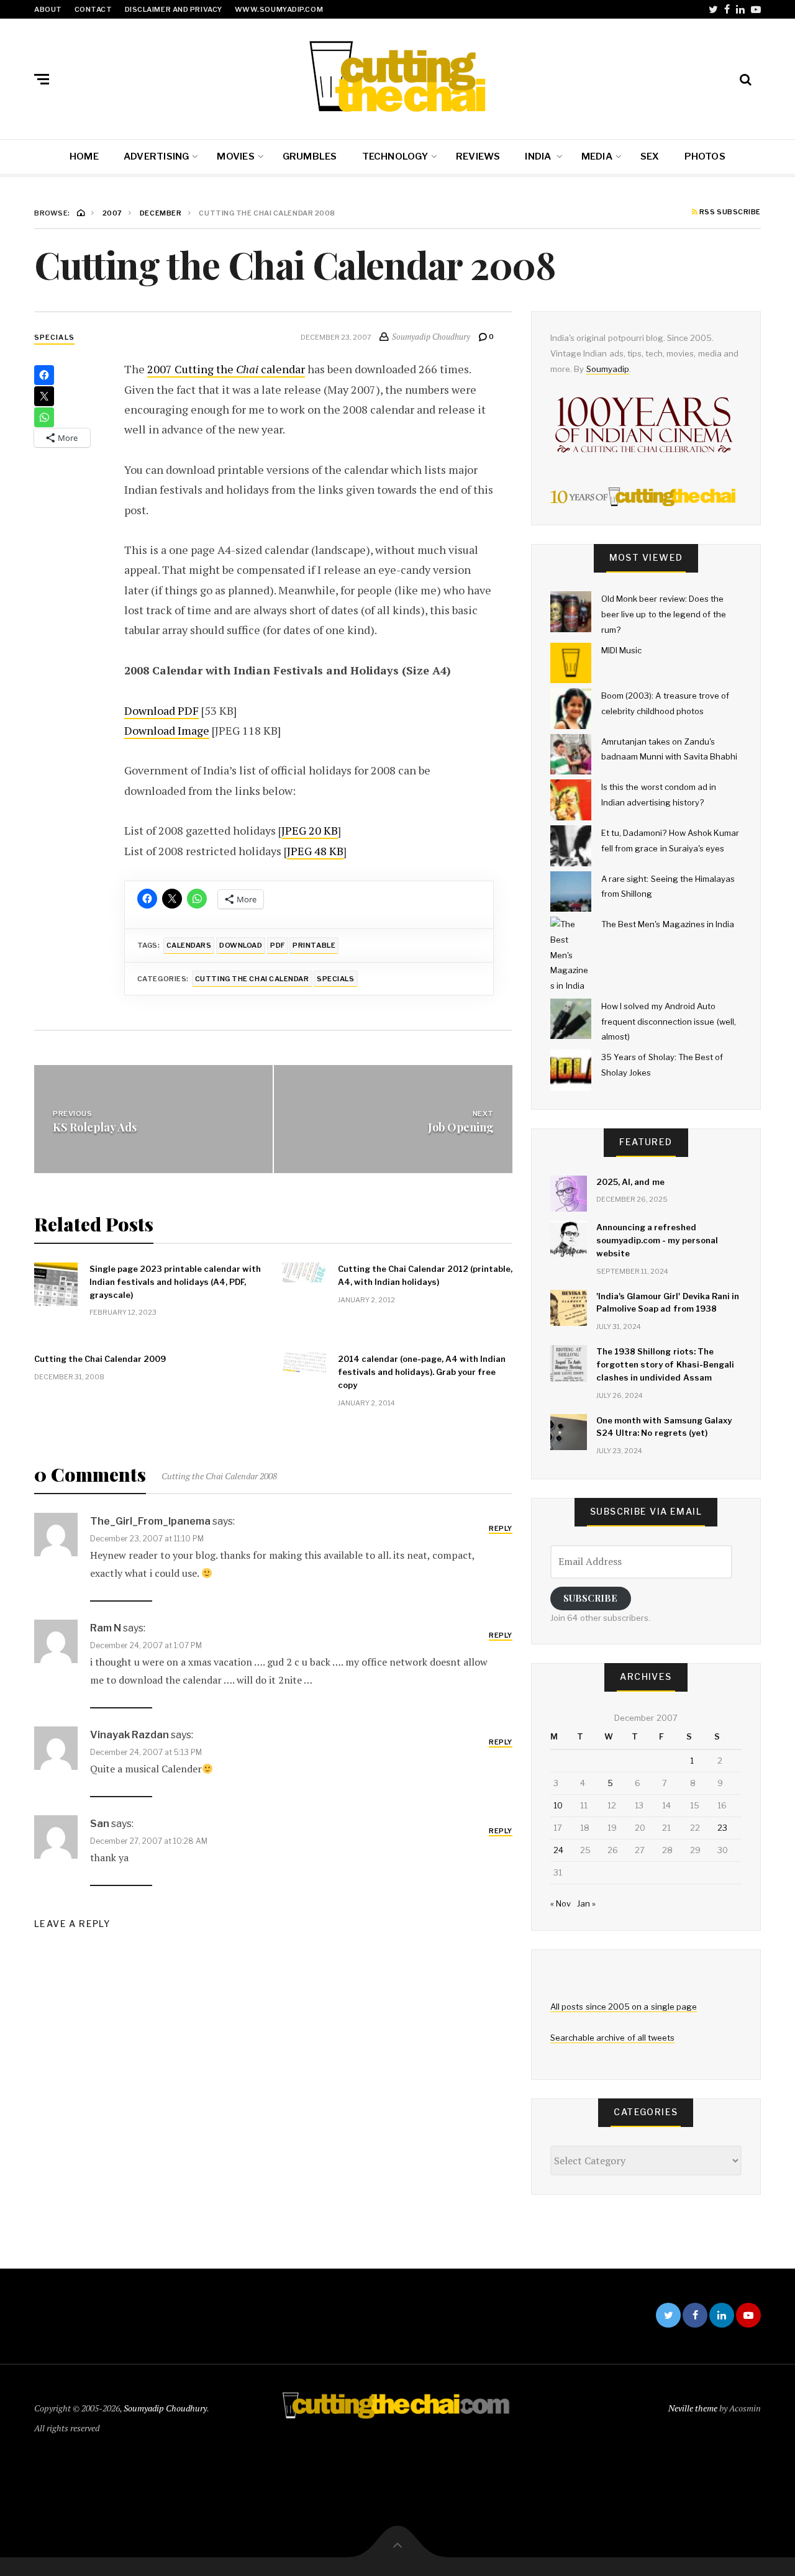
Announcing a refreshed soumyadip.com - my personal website (657, 1240)
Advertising (156, 156)
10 (558, 1805)
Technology (395, 156)
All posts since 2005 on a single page (624, 2007)
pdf (278, 945)
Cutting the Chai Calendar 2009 (100, 1359)
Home (84, 156)
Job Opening (461, 1127)
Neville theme (693, 2408)
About (48, 9)
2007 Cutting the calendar (226, 369)
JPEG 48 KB (315, 851)
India (539, 156)
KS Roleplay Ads (95, 1127)
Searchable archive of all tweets (612, 2038)
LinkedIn (740, 9)
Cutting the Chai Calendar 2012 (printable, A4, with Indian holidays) (425, 1275)
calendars (189, 945)
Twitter (713, 9)
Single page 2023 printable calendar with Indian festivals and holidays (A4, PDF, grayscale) (175, 1282)
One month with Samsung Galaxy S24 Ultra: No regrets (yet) (664, 1427)
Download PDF (161, 710)
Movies (235, 156)
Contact (93, 9)
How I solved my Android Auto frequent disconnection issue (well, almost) (669, 1021)
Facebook (727, 9)
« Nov (561, 1903)
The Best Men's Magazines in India (668, 924)
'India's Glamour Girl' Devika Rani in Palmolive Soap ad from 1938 (668, 1303)
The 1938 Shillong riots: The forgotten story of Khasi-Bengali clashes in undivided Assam (665, 1364)
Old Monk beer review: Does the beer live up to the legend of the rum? (664, 614)
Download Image (167, 730)
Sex (650, 156)
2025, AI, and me (630, 1182)
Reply (501, 1528)
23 (722, 1828)
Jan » (586, 1903)
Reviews (478, 156)
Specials (54, 337)
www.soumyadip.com (279, 9)
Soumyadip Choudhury (165, 2408)
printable (314, 945)
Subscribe (590, 1598)
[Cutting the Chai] (397, 76)
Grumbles (310, 156)
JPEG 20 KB (310, 830)
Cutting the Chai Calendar (252, 979)
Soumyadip (608, 369)
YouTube (756, 9)
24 (558, 1850)
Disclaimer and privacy (174, 9)
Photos (705, 156)
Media (597, 156)
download (241, 945)
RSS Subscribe (729, 212)
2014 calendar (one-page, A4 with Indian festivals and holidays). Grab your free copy (422, 1372)
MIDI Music (621, 650)
